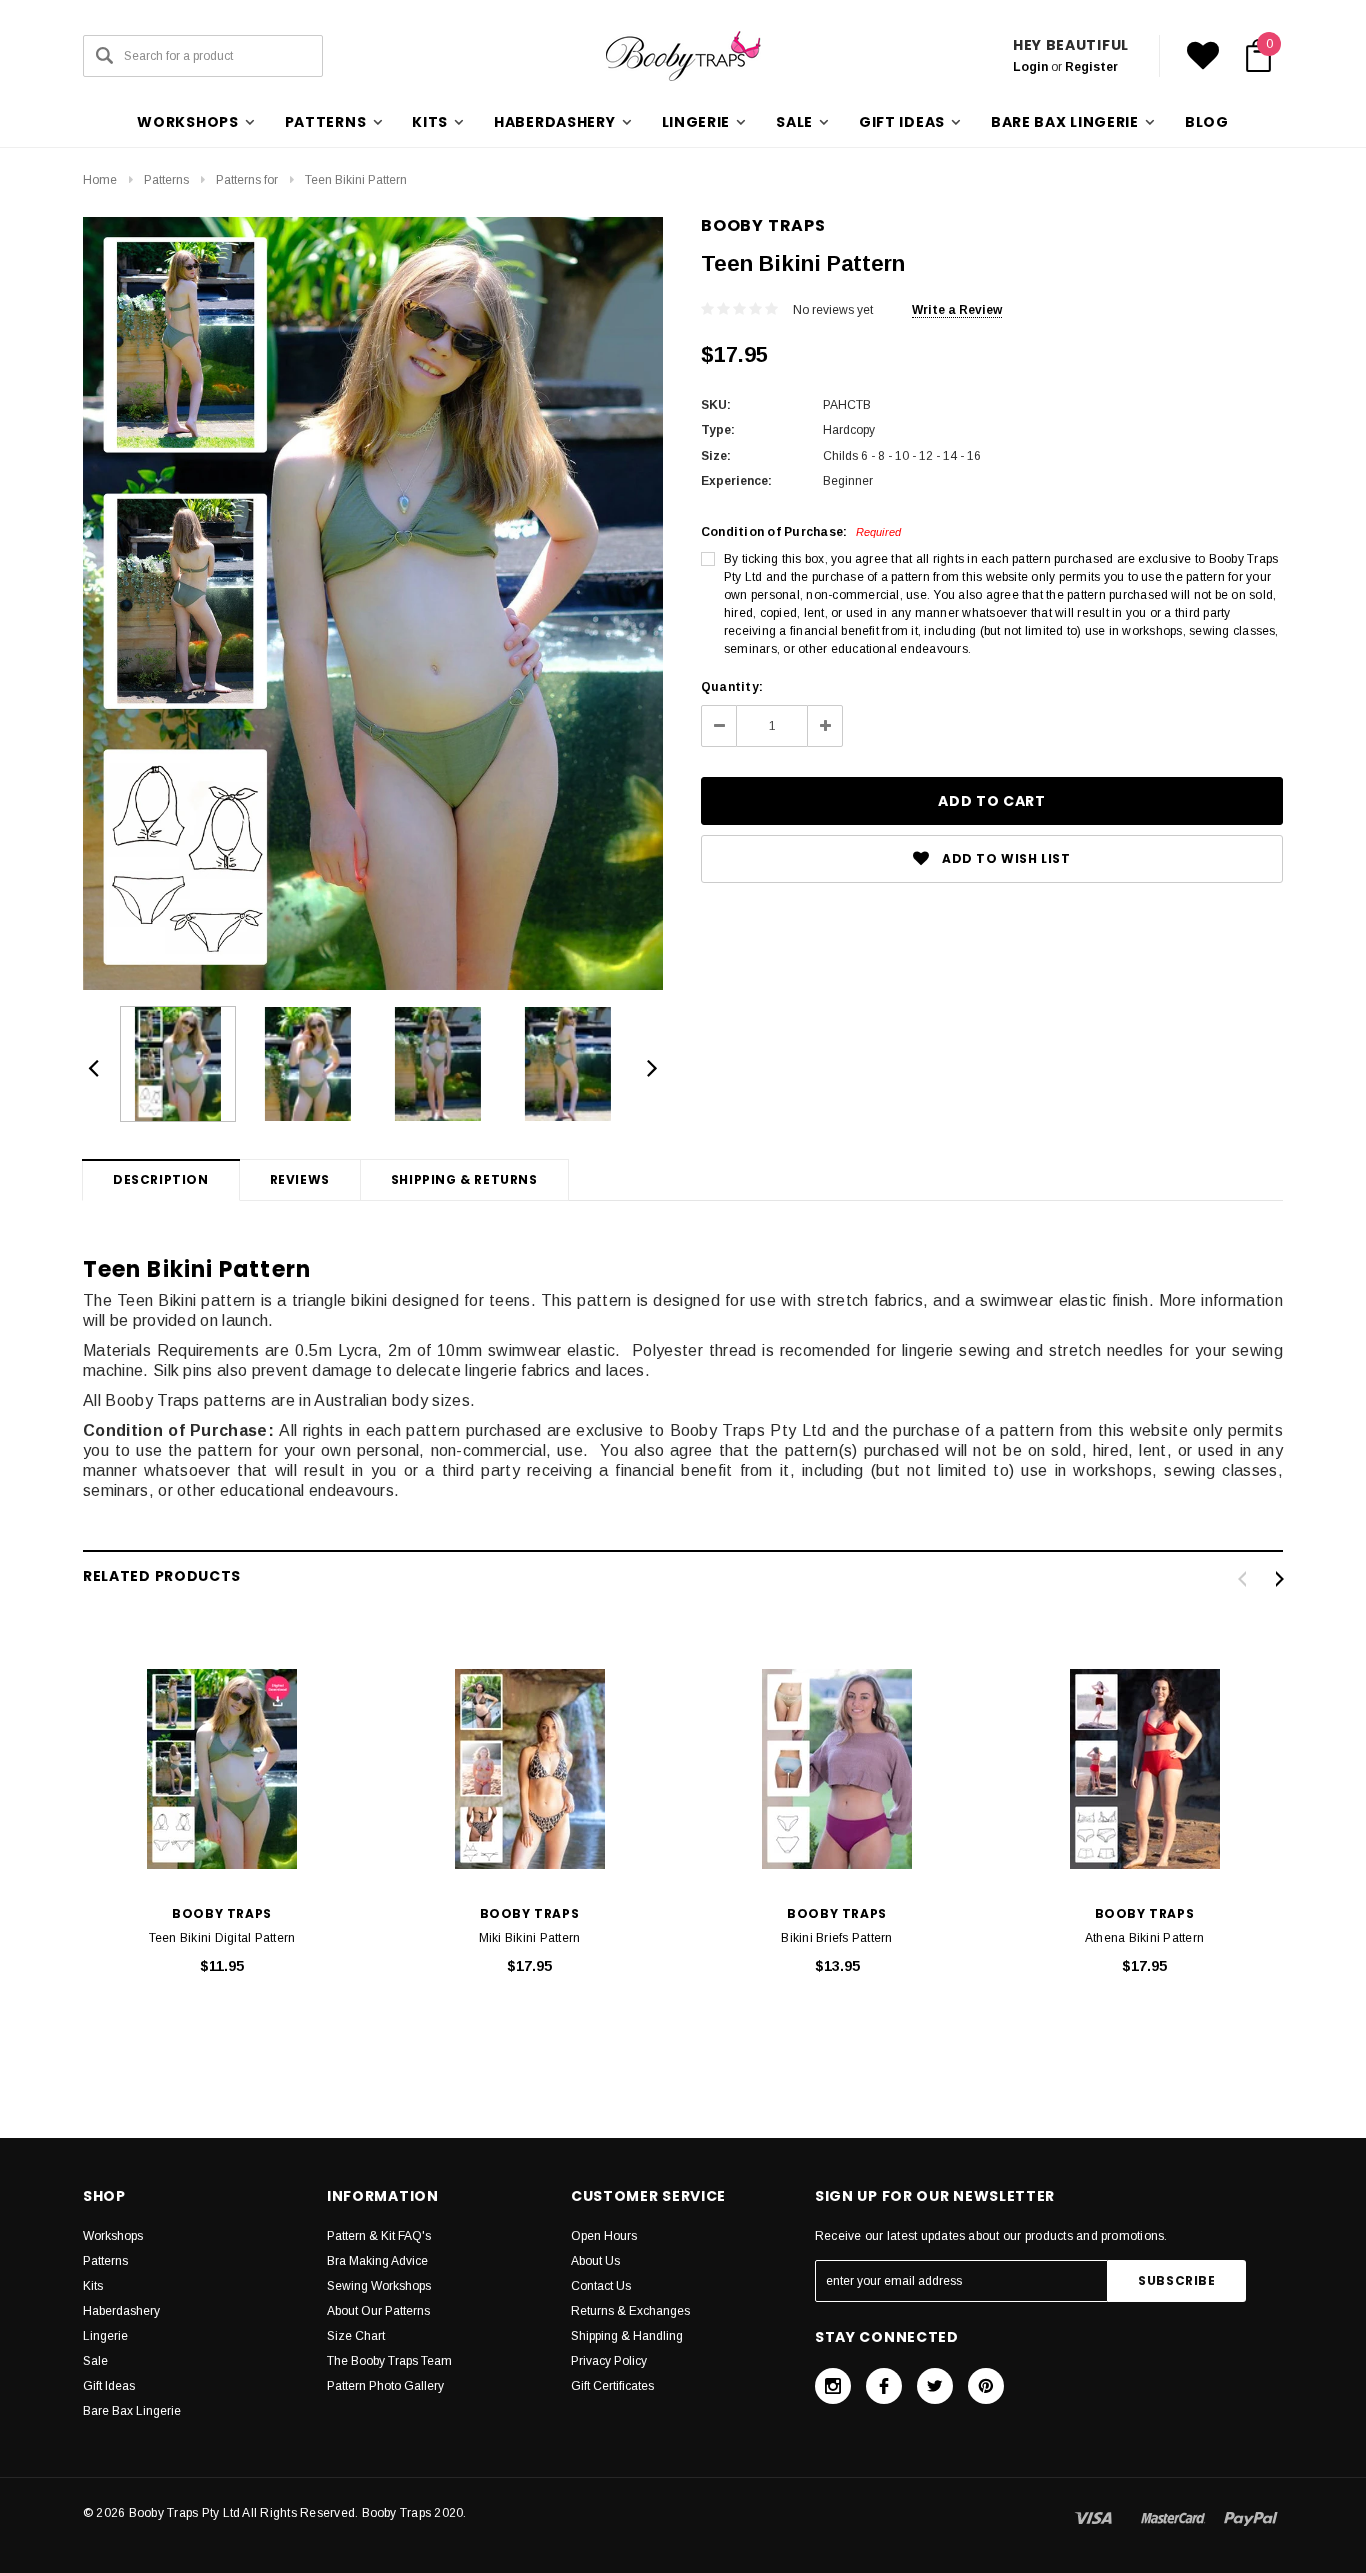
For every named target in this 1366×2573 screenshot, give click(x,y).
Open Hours (604, 2236)
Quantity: (732, 687)
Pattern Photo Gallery (385, 2386)
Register (1091, 67)
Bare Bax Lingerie (132, 2411)
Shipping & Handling (627, 2336)
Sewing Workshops (379, 2286)
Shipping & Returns (464, 1179)
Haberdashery (121, 2311)
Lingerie (105, 2336)
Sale (95, 2361)
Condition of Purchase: (801, 532)
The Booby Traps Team (389, 2361)
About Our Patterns (378, 2311)
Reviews (300, 1179)
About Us (595, 2261)
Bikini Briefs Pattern (836, 1938)
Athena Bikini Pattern (1144, 1938)
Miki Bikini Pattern (530, 1938)
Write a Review (957, 310)
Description (161, 1179)
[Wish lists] (1203, 56)
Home (100, 180)
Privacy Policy (609, 2361)
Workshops (113, 2236)
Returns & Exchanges (630, 2311)
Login (1030, 67)
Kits (93, 2286)
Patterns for (247, 180)
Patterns (166, 180)
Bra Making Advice (377, 2261)
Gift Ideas (109, 2386)
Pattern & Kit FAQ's (379, 2236)
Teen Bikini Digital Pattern (222, 1938)
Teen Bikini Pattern (356, 180)
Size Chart (356, 2336)
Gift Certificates (612, 2386)
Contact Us (601, 2286)
